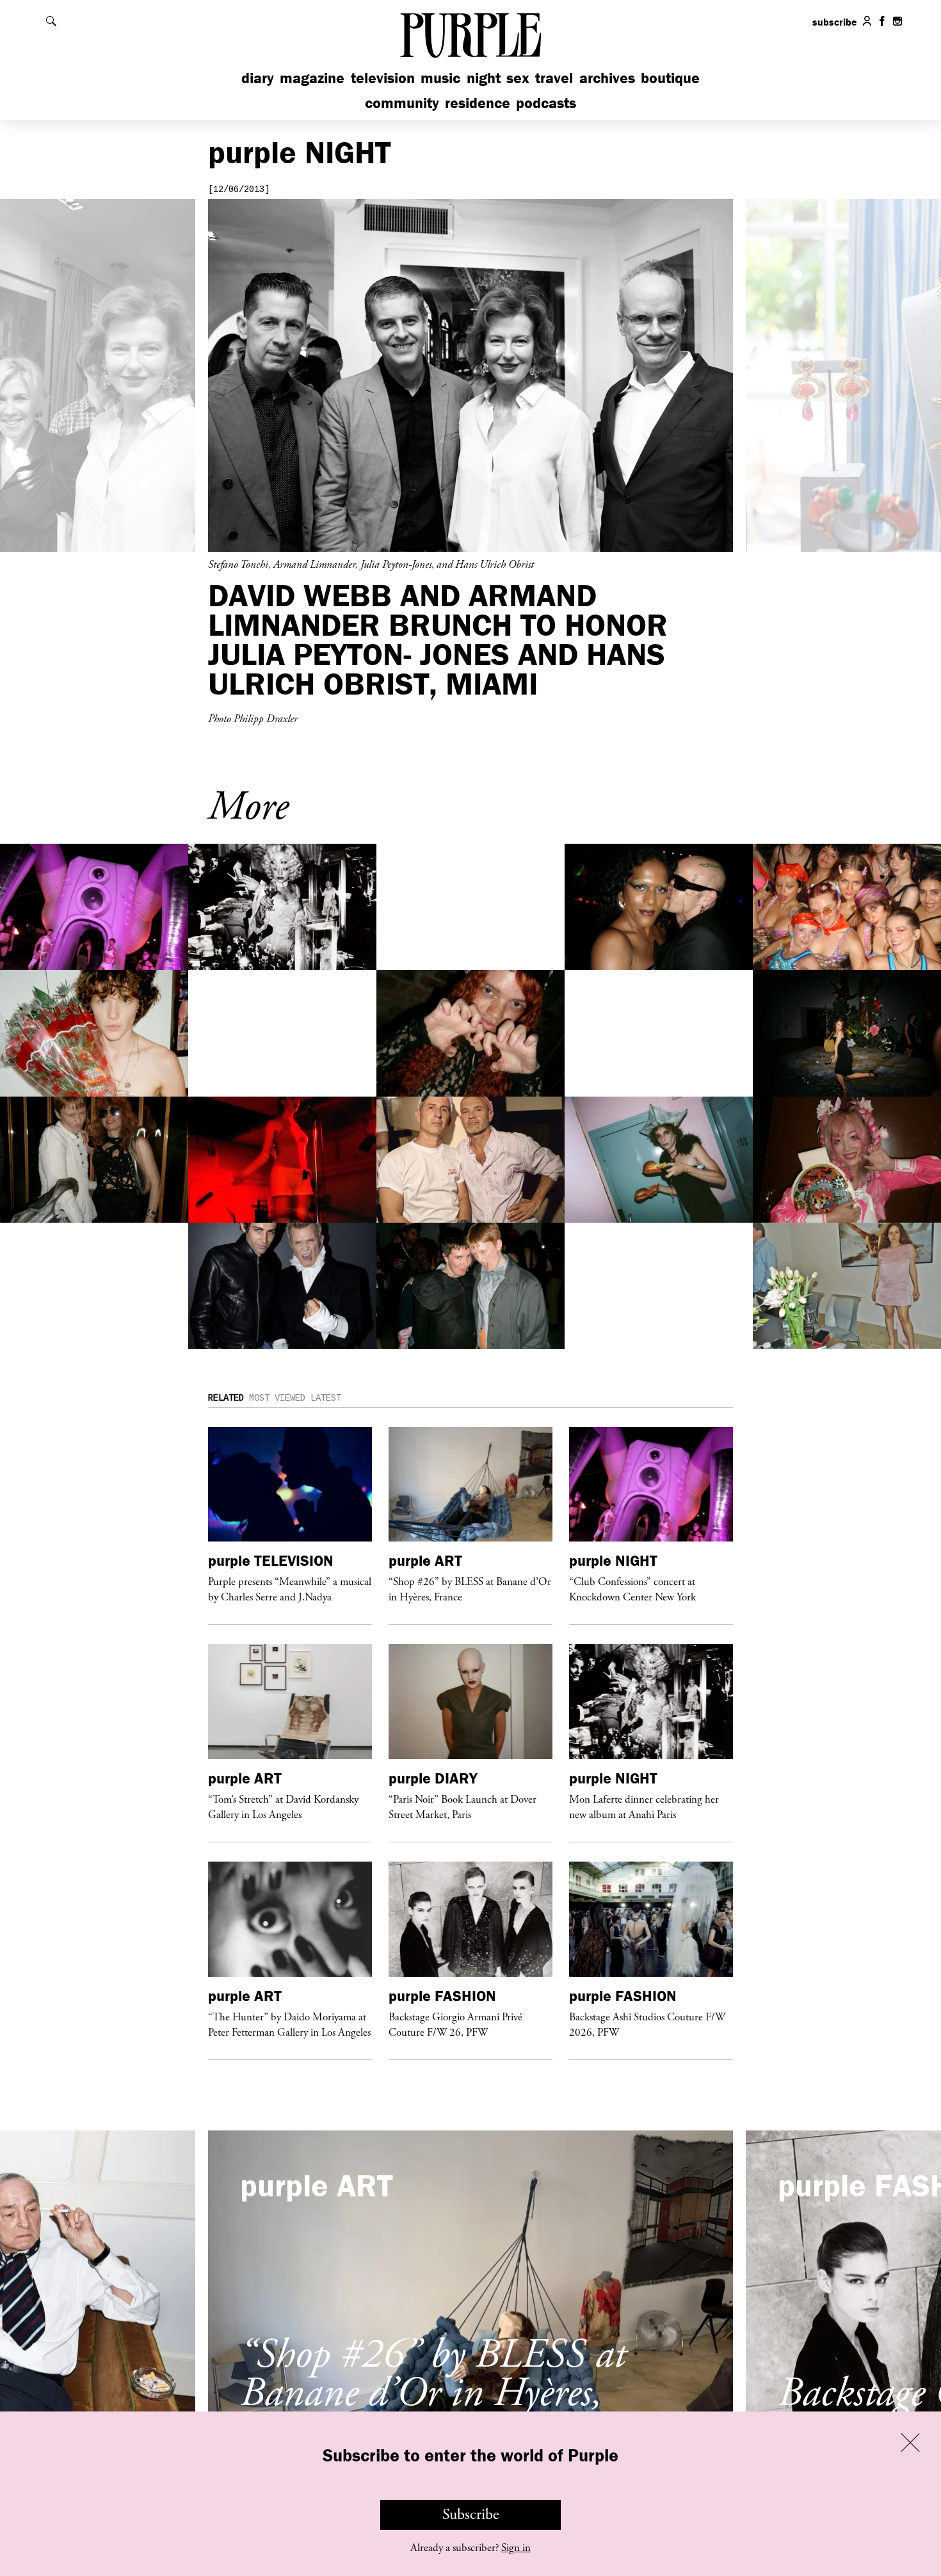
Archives (607, 78)
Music (440, 78)
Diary (258, 78)
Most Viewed (277, 1398)
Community (402, 103)
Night (484, 78)
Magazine (312, 78)
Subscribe (471, 2515)
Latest (326, 1398)
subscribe (835, 22)
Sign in (516, 2548)
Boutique (670, 78)
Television (383, 78)
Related (226, 1398)
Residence (478, 103)
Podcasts (546, 103)
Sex (518, 78)
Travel (554, 78)
